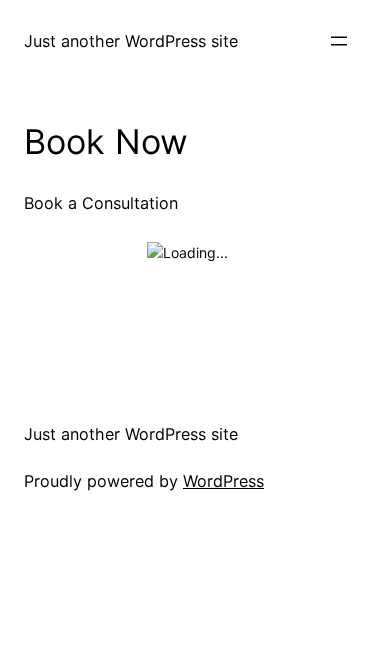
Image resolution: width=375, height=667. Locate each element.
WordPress (223, 481)
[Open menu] (339, 41)
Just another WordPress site (131, 41)
